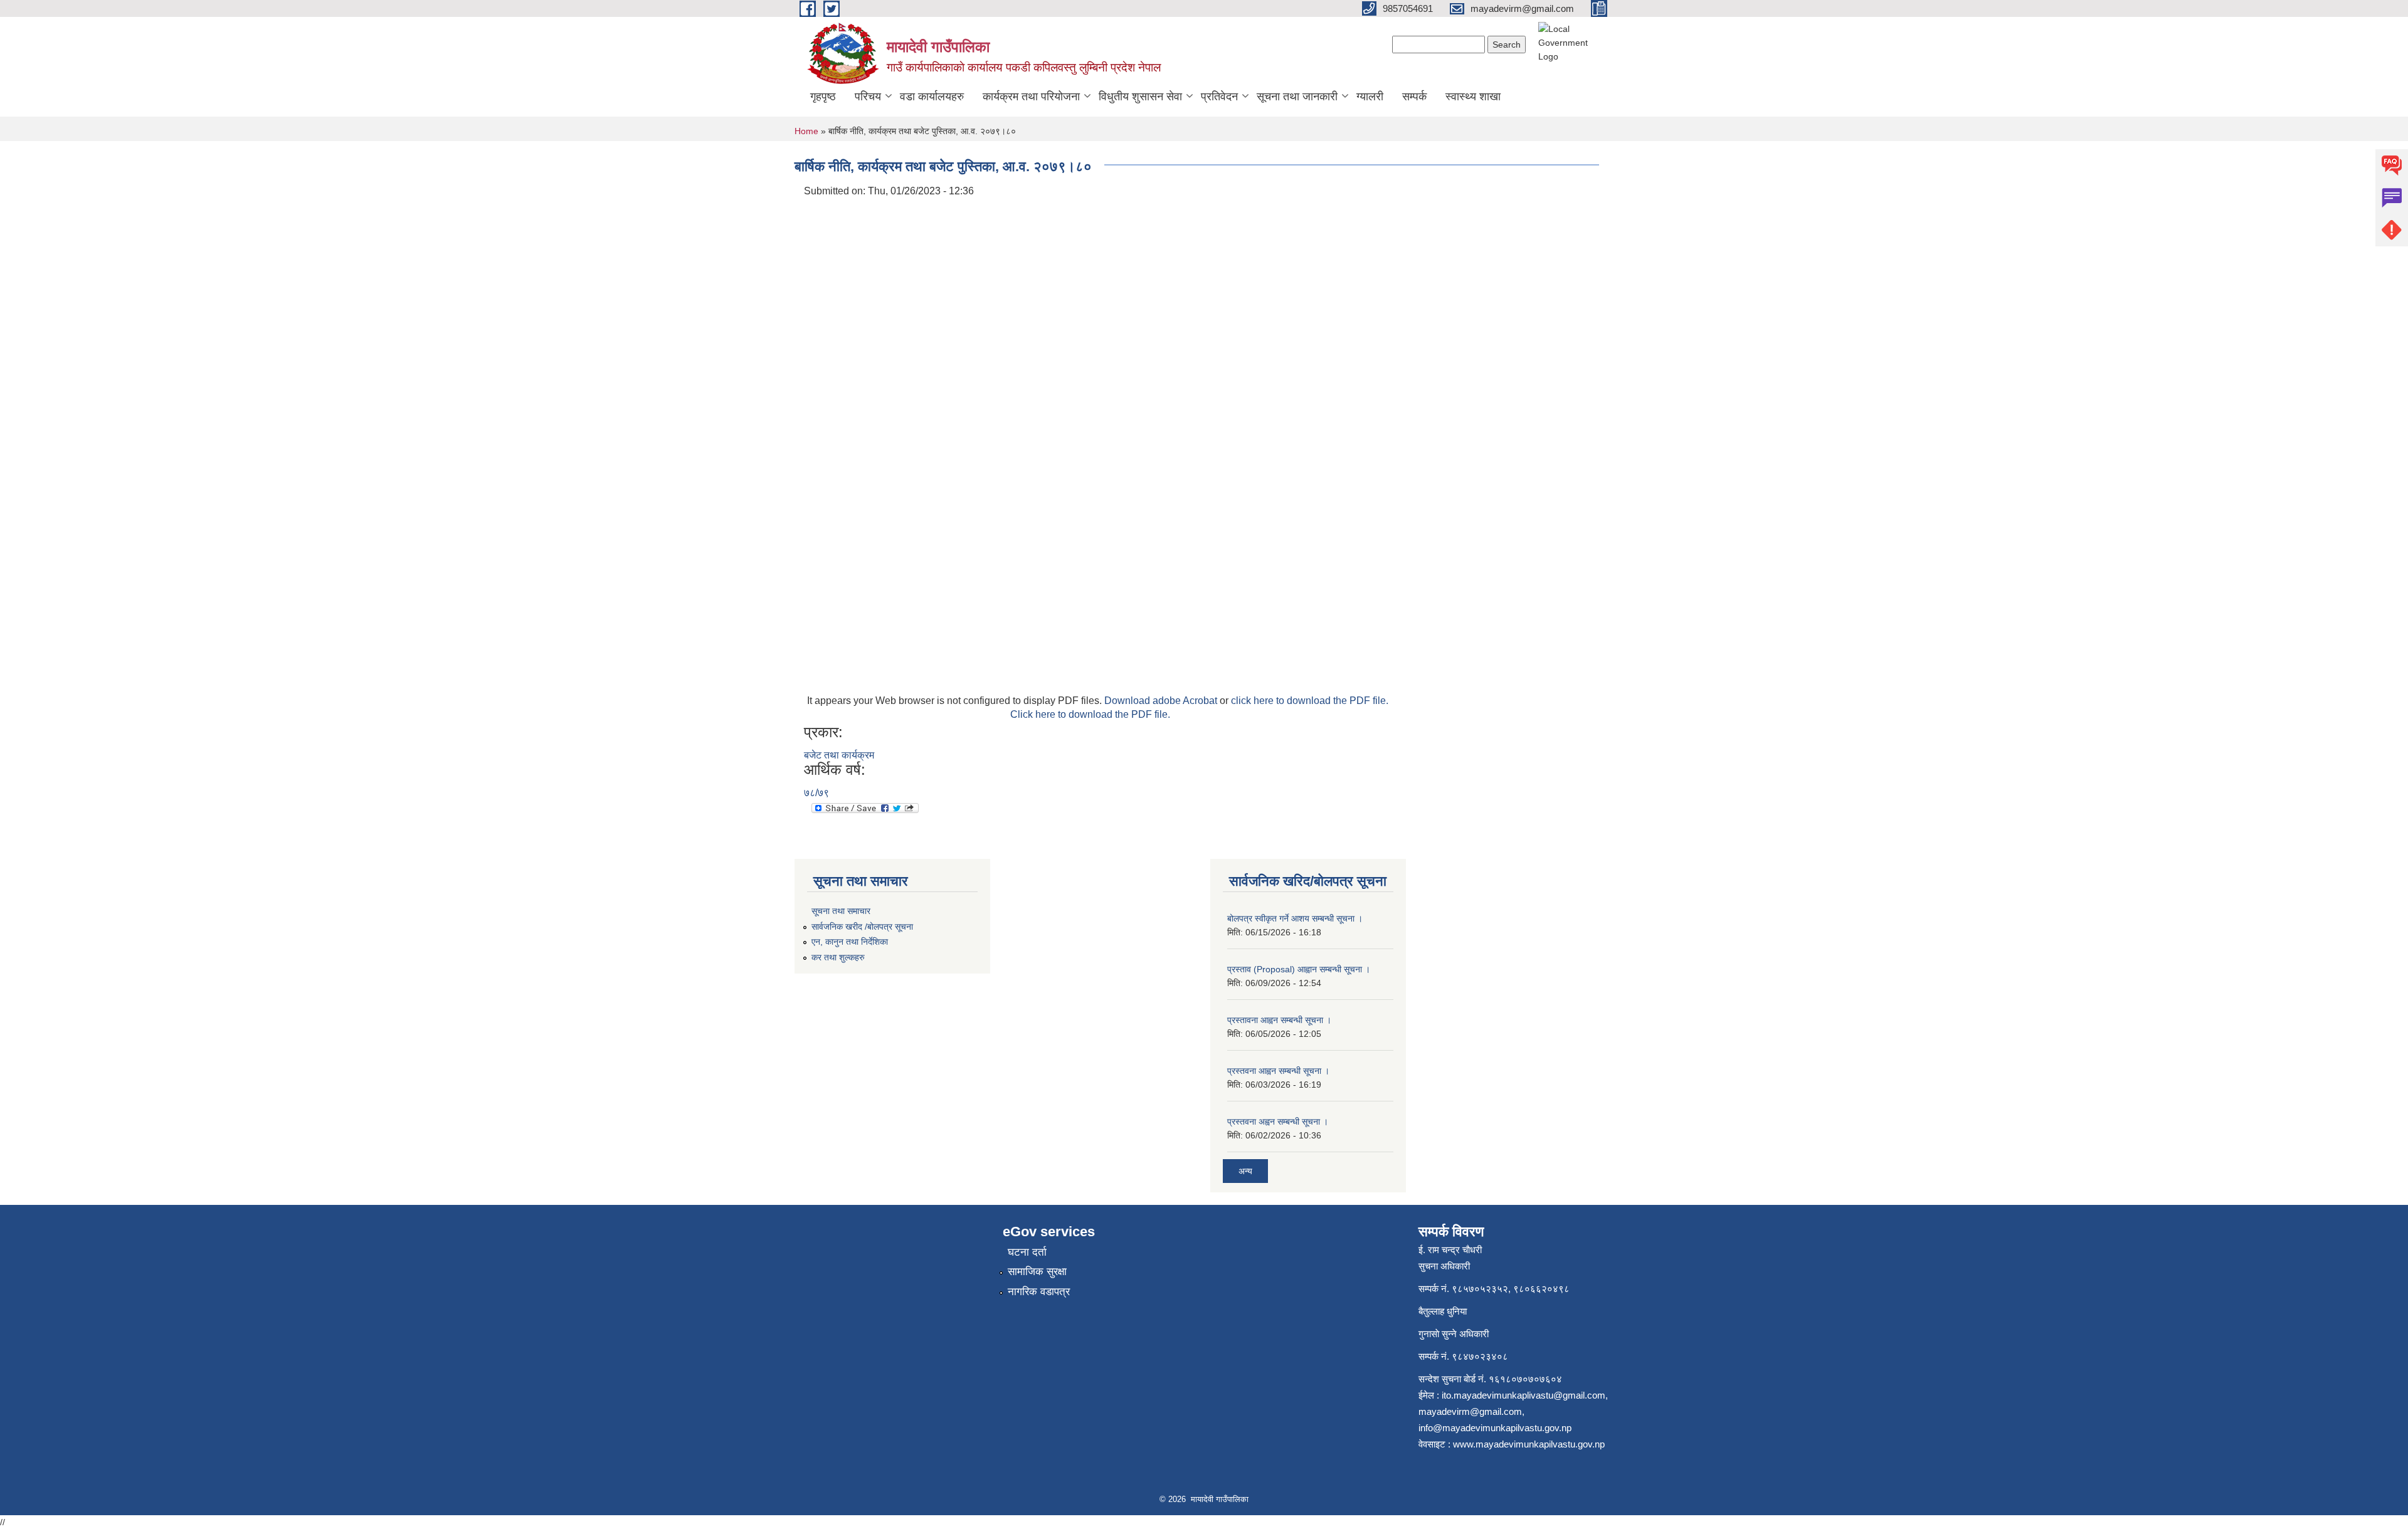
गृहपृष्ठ (823, 97)
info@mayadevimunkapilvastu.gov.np (1495, 1428)
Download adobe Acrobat (1162, 701)
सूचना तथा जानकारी (1297, 97)
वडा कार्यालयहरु (932, 97)
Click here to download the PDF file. (1090, 714)
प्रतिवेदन (1219, 97)
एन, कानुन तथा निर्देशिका (850, 942)
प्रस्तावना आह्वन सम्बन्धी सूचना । (1279, 1020)
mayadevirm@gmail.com (1470, 1411)
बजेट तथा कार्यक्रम (839, 755)
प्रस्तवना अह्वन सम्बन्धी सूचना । (1278, 1122)
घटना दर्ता (1027, 1252)
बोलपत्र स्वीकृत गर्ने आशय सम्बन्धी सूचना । (1295, 918)
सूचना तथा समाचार (841, 911)
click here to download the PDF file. (1310, 701)
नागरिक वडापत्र (1039, 1292)
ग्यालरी (1370, 97)
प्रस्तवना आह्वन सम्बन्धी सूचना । (1278, 1071)
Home (806, 131)
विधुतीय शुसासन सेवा (1140, 97)
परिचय (868, 97)
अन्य (1245, 1171)
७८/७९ (816, 793)
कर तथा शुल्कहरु (838, 957)
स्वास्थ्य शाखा (1473, 97)
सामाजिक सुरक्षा (1037, 1272)
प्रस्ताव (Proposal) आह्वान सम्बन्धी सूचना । (1299, 969)
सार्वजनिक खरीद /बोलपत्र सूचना (862, 927)
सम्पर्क (1414, 97)
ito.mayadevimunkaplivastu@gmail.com (1523, 1395)
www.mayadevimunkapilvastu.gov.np (1530, 1444)
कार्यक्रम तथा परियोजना (1031, 97)
